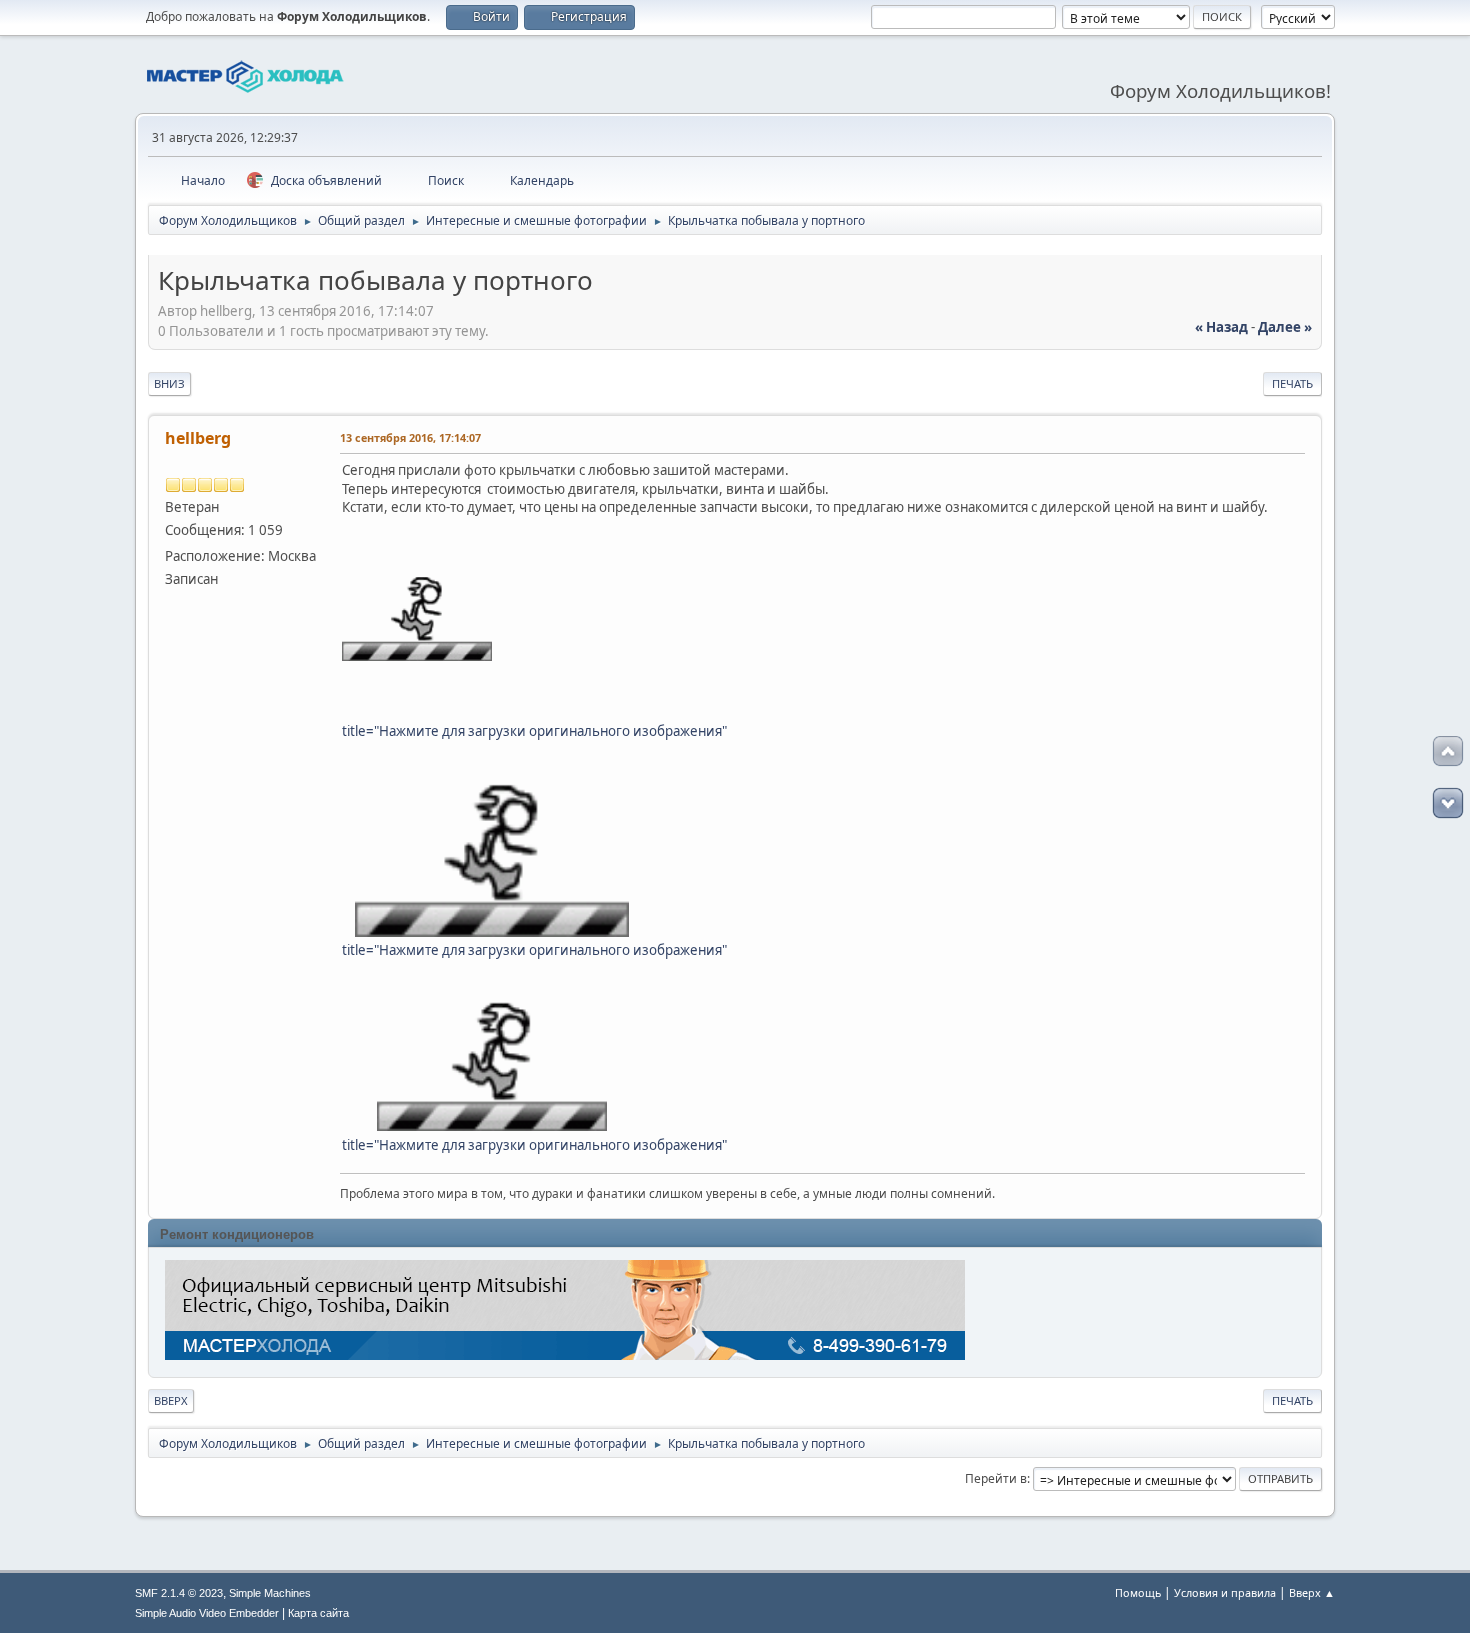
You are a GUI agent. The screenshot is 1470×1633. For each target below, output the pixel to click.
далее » (1285, 327)
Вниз (169, 383)
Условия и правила (1225, 1592)
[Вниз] (1448, 803)
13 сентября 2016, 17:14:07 (410, 437)
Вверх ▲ (1312, 1592)
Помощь (1138, 1592)
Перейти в (996, 1478)
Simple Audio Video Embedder (207, 1613)
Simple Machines (270, 1593)
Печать (1292, 383)
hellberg (198, 438)
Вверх (171, 1400)
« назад (1221, 327)
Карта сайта (318, 1613)
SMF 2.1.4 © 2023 (179, 1593)
